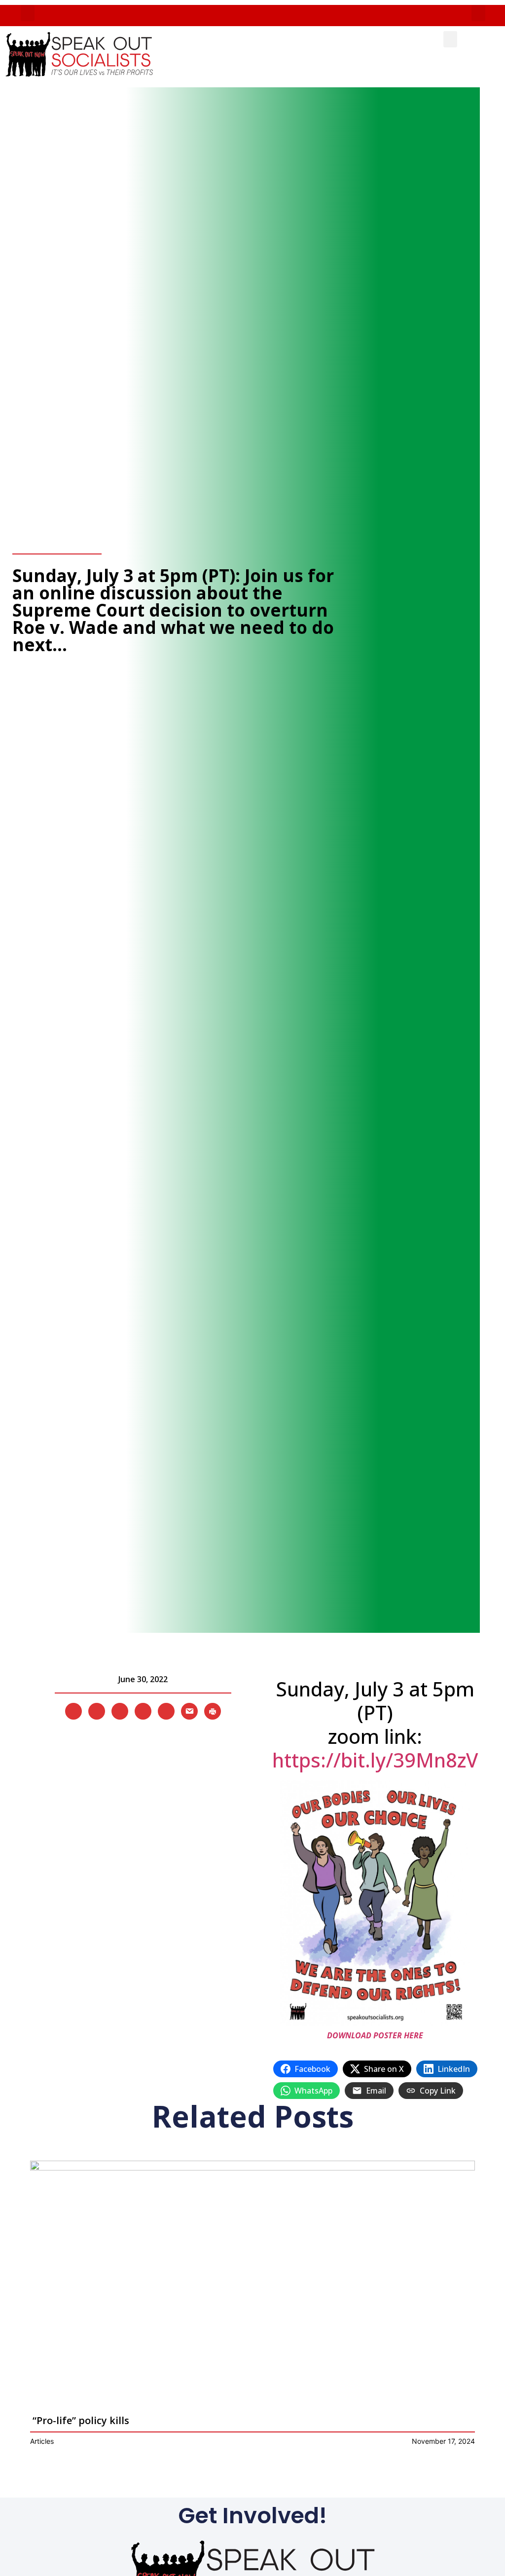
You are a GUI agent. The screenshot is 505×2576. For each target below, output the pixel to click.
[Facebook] (97, 1710)
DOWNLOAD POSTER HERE (375, 2035)
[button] (28, 13)
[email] (189, 1710)
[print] (213, 1710)
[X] (73, 1710)
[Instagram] (120, 1710)
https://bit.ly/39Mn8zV (375, 1760)
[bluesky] (143, 1710)
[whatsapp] (166, 1710)
